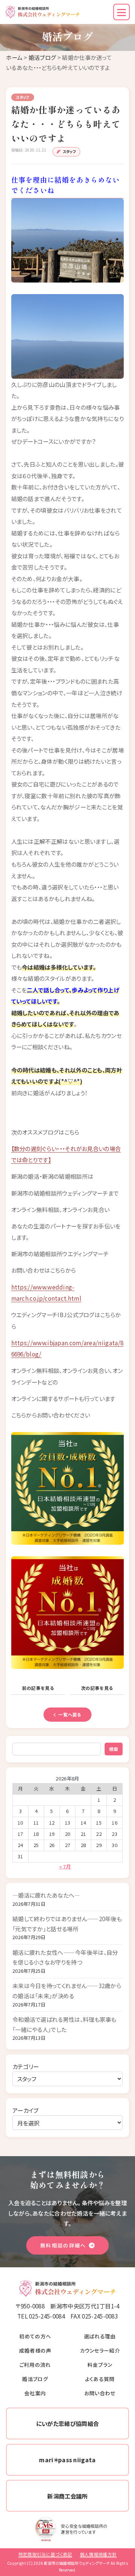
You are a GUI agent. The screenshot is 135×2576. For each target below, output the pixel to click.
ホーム (14, 57)
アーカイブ (25, 2110)
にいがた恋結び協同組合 (67, 2423)
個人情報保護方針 (98, 2554)
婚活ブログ (42, 57)
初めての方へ (35, 2336)
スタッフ (69, 151)
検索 (114, 1749)
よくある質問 (100, 2379)
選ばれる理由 (100, 2336)
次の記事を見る (97, 1688)
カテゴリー (26, 2066)
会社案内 (35, 2393)
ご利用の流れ (35, 2365)
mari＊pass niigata (67, 2460)
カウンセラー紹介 (100, 2350)
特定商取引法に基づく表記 (45, 2554)
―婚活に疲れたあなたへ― (46, 1895)
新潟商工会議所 (67, 2496)
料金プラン (100, 2365)
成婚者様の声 (35, 2350)
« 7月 (65, 1866)
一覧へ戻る (70, 1714)
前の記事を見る (38, 1688)
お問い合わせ (100, 2393)
